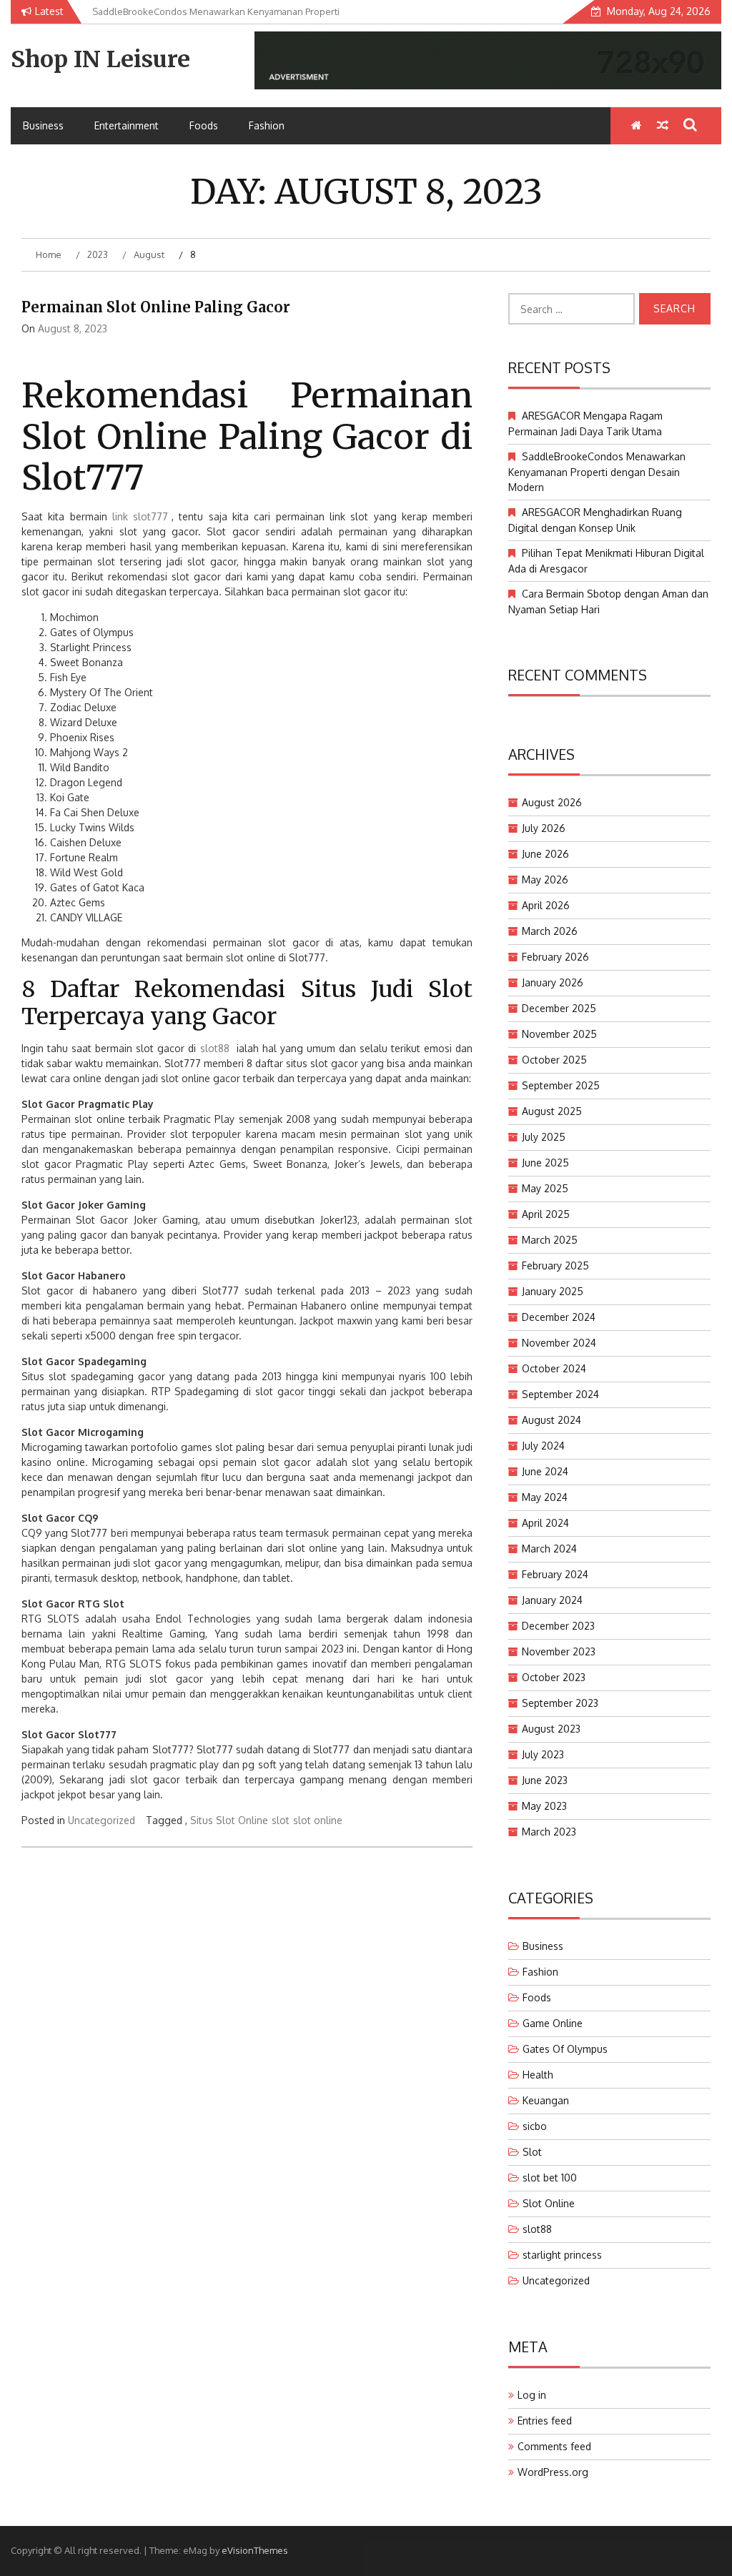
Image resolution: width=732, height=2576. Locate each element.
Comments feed (554, 2446)
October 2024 (554, 1368)
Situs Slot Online (229, 1820)
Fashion (267, 125)
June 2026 (545, 854)
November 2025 (559, 1034)
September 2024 (560, 1394)
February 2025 (555, 1265)
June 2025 (545, 1163)
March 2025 (550, 1240)
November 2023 (559, 1651)
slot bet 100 (550, 2178)
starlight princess (562, 2255)
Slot (532, 2152)
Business (43, 125)
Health (538, 2075)
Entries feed (545, 2421)
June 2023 (545, 1780)
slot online (318, 1820)
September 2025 (561, 1085)
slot (281, 1820)
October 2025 (554, 1060)
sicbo (535, 2126)
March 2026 (550, 931)
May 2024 (545, 1497)
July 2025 (544, 1137)
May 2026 (545, 880)
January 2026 (553, 982)
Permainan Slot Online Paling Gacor (156, 307)
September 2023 (560, 1703)
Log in (532, 2395)
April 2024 (545, 1523)
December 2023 (558, 1626)
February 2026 (555, 957)
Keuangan (546, 2100)
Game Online (553, 2023)
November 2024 (559, 1343)
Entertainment (127, 125)
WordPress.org (553, 2472)
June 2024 (545, 1471)
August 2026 (552, 802)
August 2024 (552, 1420)
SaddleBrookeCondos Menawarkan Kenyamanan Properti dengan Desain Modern (597, 472)
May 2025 (545, 1188)
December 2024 (559, 1317)
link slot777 (140, 516)
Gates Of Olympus (565, 2049)
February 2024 (555, 1574)
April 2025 (546, 1214)
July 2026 (544, 828)
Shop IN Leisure (100, 59)
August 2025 (552, 1111)
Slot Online (549, 2203)
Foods (204, 125)
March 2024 (549, 1549)
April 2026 (546, 905)
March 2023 (549, 1832)
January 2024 (552, 1600)
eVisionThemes (255, 2550)
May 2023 (544, 1806)
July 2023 (543, 1754)
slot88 (215, 1048)
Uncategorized (102, 1820)
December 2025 (559, 1008)
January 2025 (553, 1291)
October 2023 (554, 1677)
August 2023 (551, 1729)
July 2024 (543, 1446)
